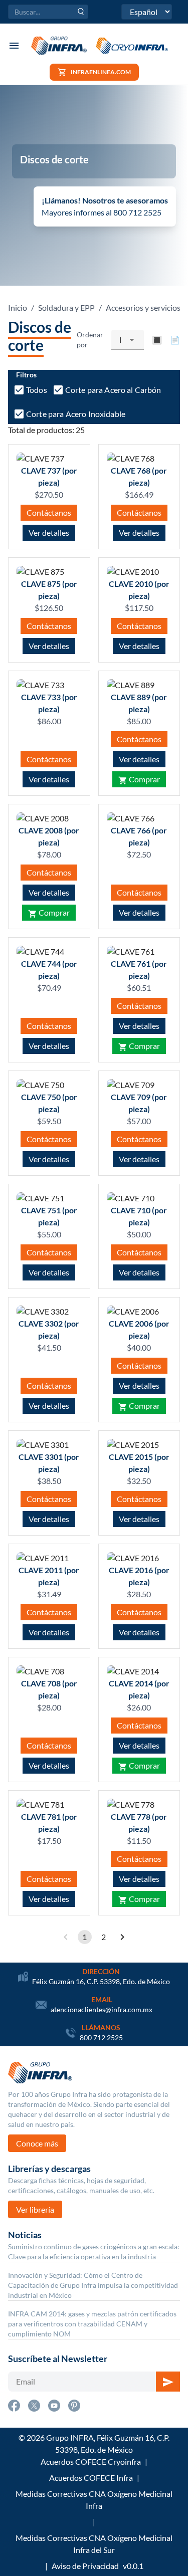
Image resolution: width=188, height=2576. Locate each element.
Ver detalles (49, 532)
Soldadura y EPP (66, 307)
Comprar (144, 779)
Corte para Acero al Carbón (113, 390)
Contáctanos (49, 512)
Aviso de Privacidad (85, 2566)
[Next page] (122, 1937)
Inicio (18, 307)
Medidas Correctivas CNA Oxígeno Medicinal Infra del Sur (94, 2544)
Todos (37, 390)
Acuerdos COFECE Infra (91, 2478)
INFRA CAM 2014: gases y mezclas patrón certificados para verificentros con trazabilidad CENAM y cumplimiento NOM (92, 2324)
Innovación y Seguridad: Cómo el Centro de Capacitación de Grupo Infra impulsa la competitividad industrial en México (93, 2285)
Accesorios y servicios (143, 307)
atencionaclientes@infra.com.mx (102, 2009)
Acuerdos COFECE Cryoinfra (91, 2461)
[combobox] (128, 340)
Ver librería (35, 2209)
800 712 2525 (101, 2037)
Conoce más (37, 2143)
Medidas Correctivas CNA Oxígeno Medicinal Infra (94, 2500)
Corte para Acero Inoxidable (76, 414)
